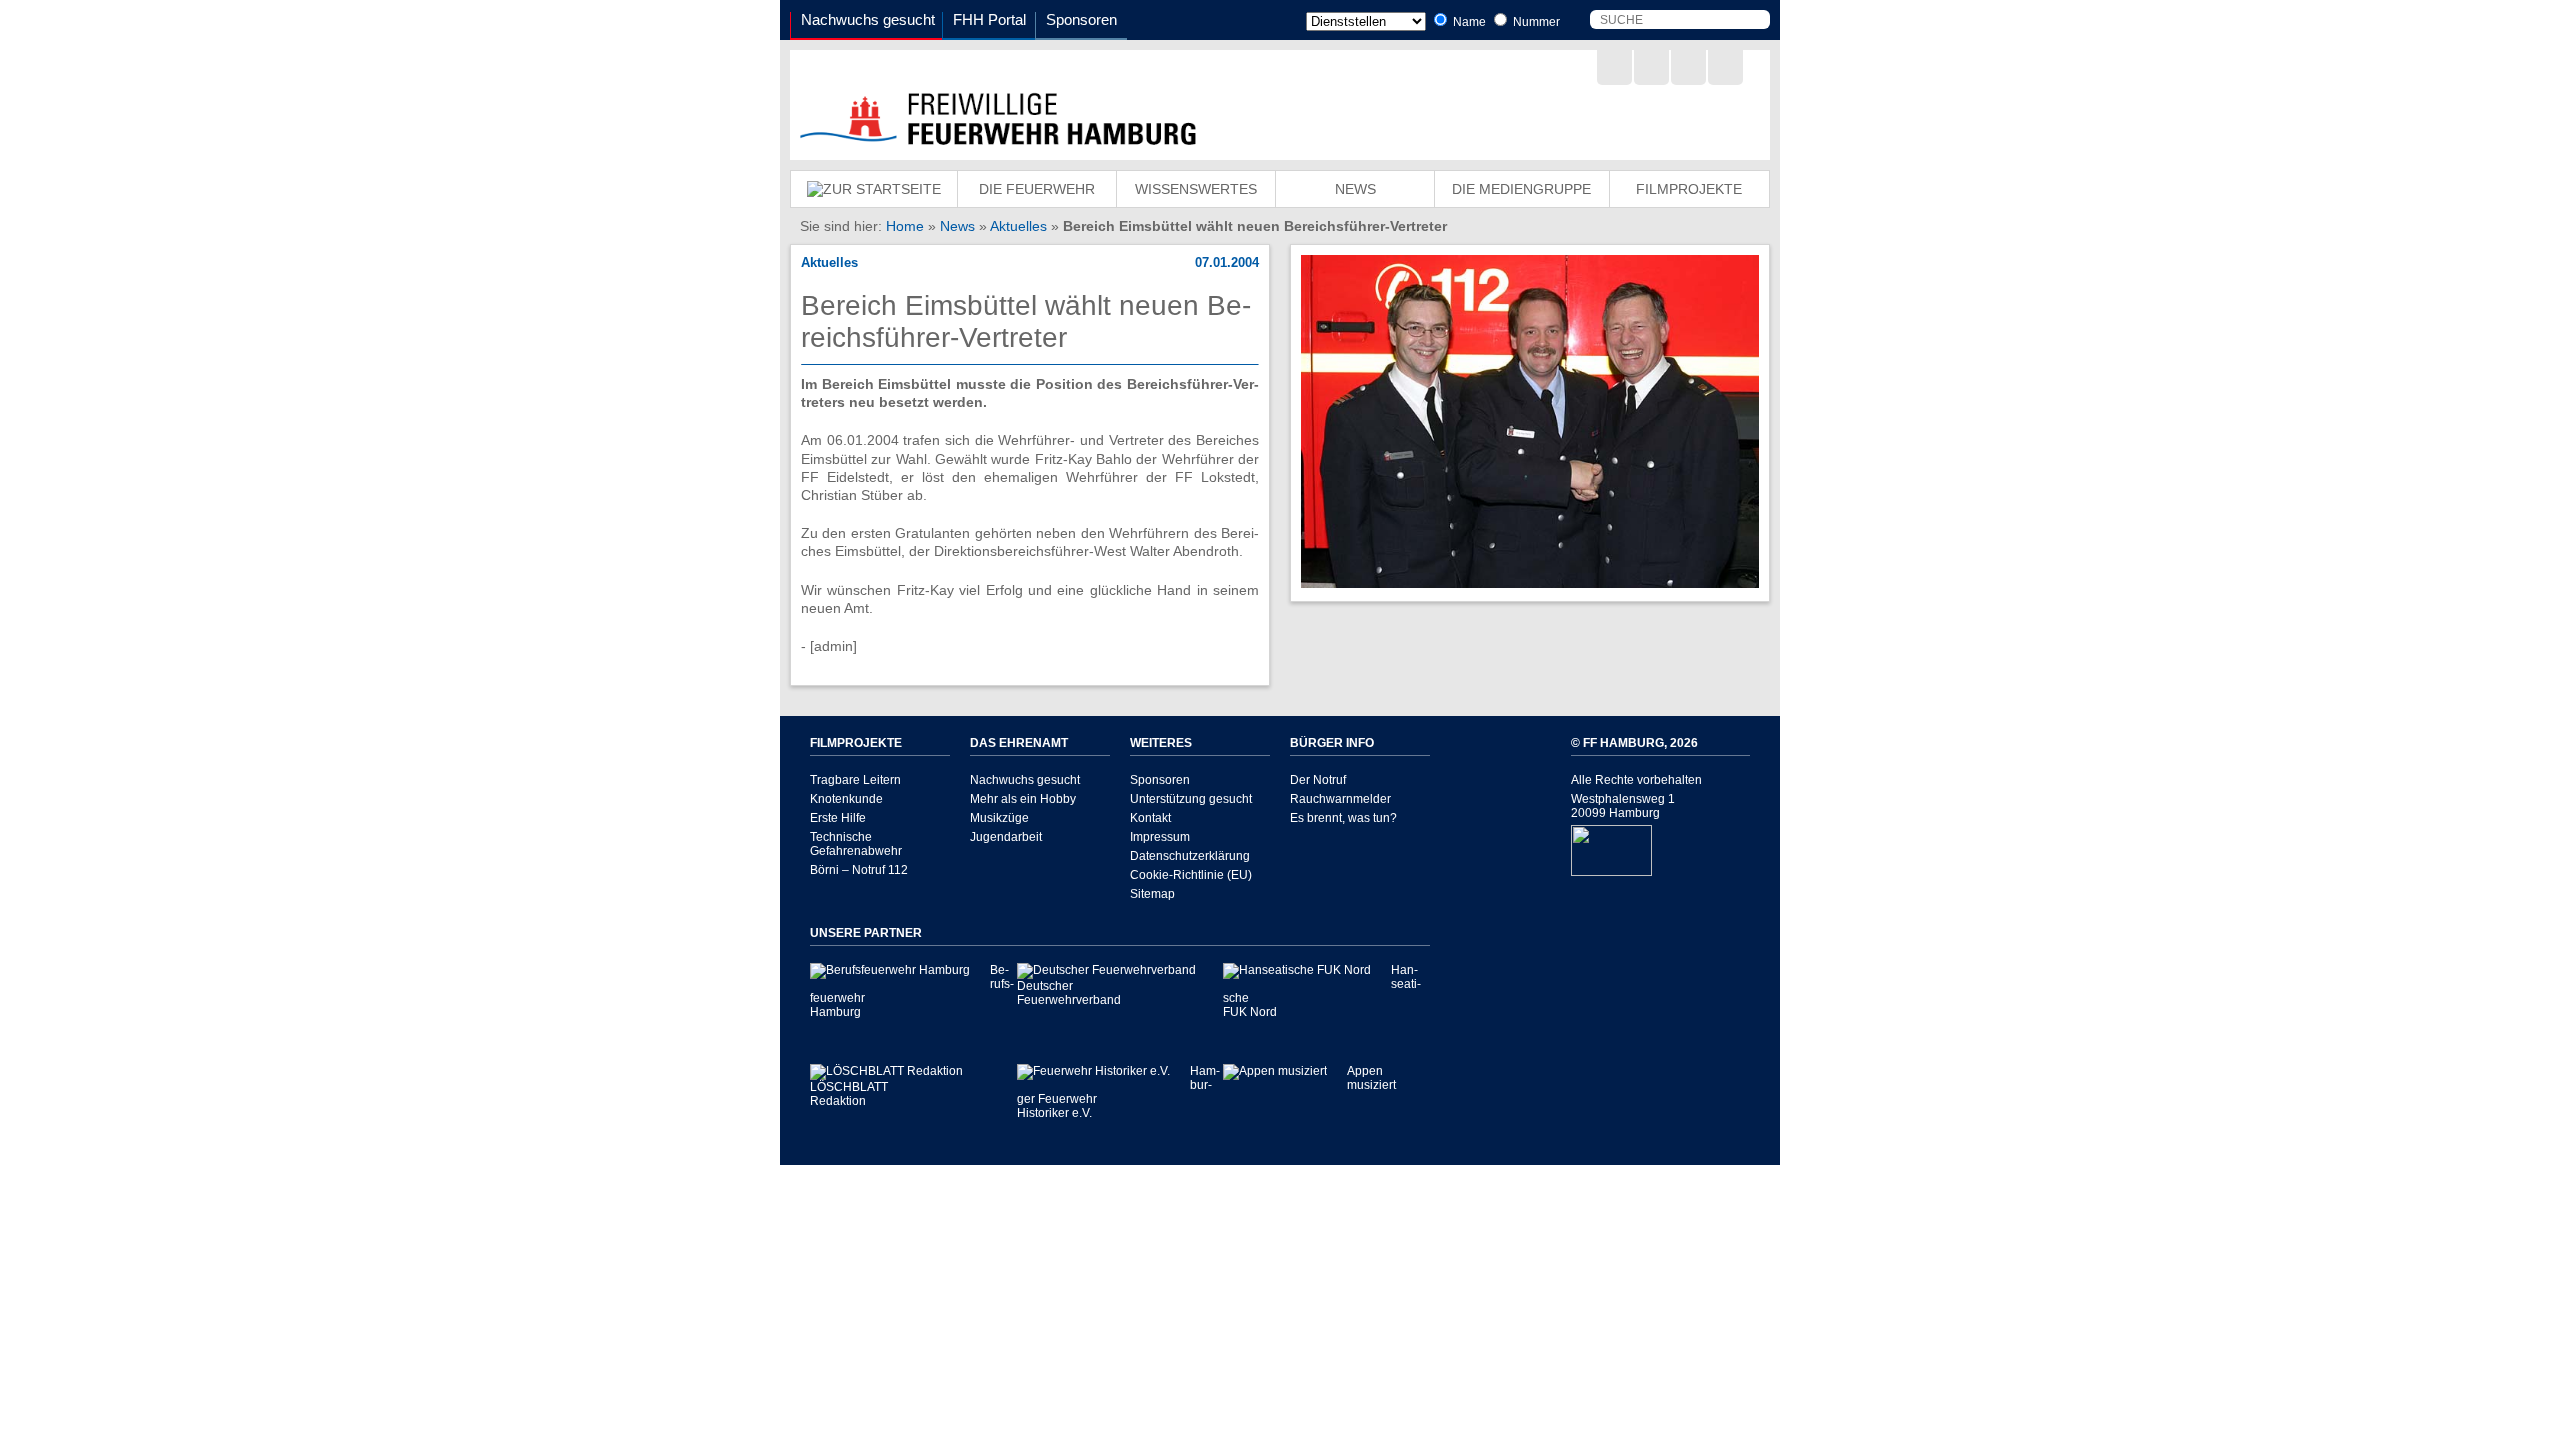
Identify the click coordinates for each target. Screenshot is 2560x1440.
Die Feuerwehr (1037, 189)
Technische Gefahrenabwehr (856, 844)
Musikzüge (999, 818)
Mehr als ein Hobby (1023, 799)
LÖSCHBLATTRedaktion (849, 1094)
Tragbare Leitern (855, 780)
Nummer (1535, 22)
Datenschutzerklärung (1190, 856)
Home (905, 226)
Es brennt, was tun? (1343, 818)
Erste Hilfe (838, 818)
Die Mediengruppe (1521, 189)
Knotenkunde (846, 799)
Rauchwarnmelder (1340, 799)
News (1355, 189)
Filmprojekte (1689, 189)
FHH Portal (989, 20)
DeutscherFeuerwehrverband (1069, 993)
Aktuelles (1018, 226)
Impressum (1160, 837)
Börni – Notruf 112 (859, 870)
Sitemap (1152, 894)
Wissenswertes (1196, 189)
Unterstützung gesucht (1191, 799)
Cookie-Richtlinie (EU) (1191, 875)
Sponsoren (1081, 20)
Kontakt (1150, 818)
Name (1468, 22)
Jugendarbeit (1006, 837)
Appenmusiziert (1371, 1078)
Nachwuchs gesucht (868, 20)
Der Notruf (1318, 780)
